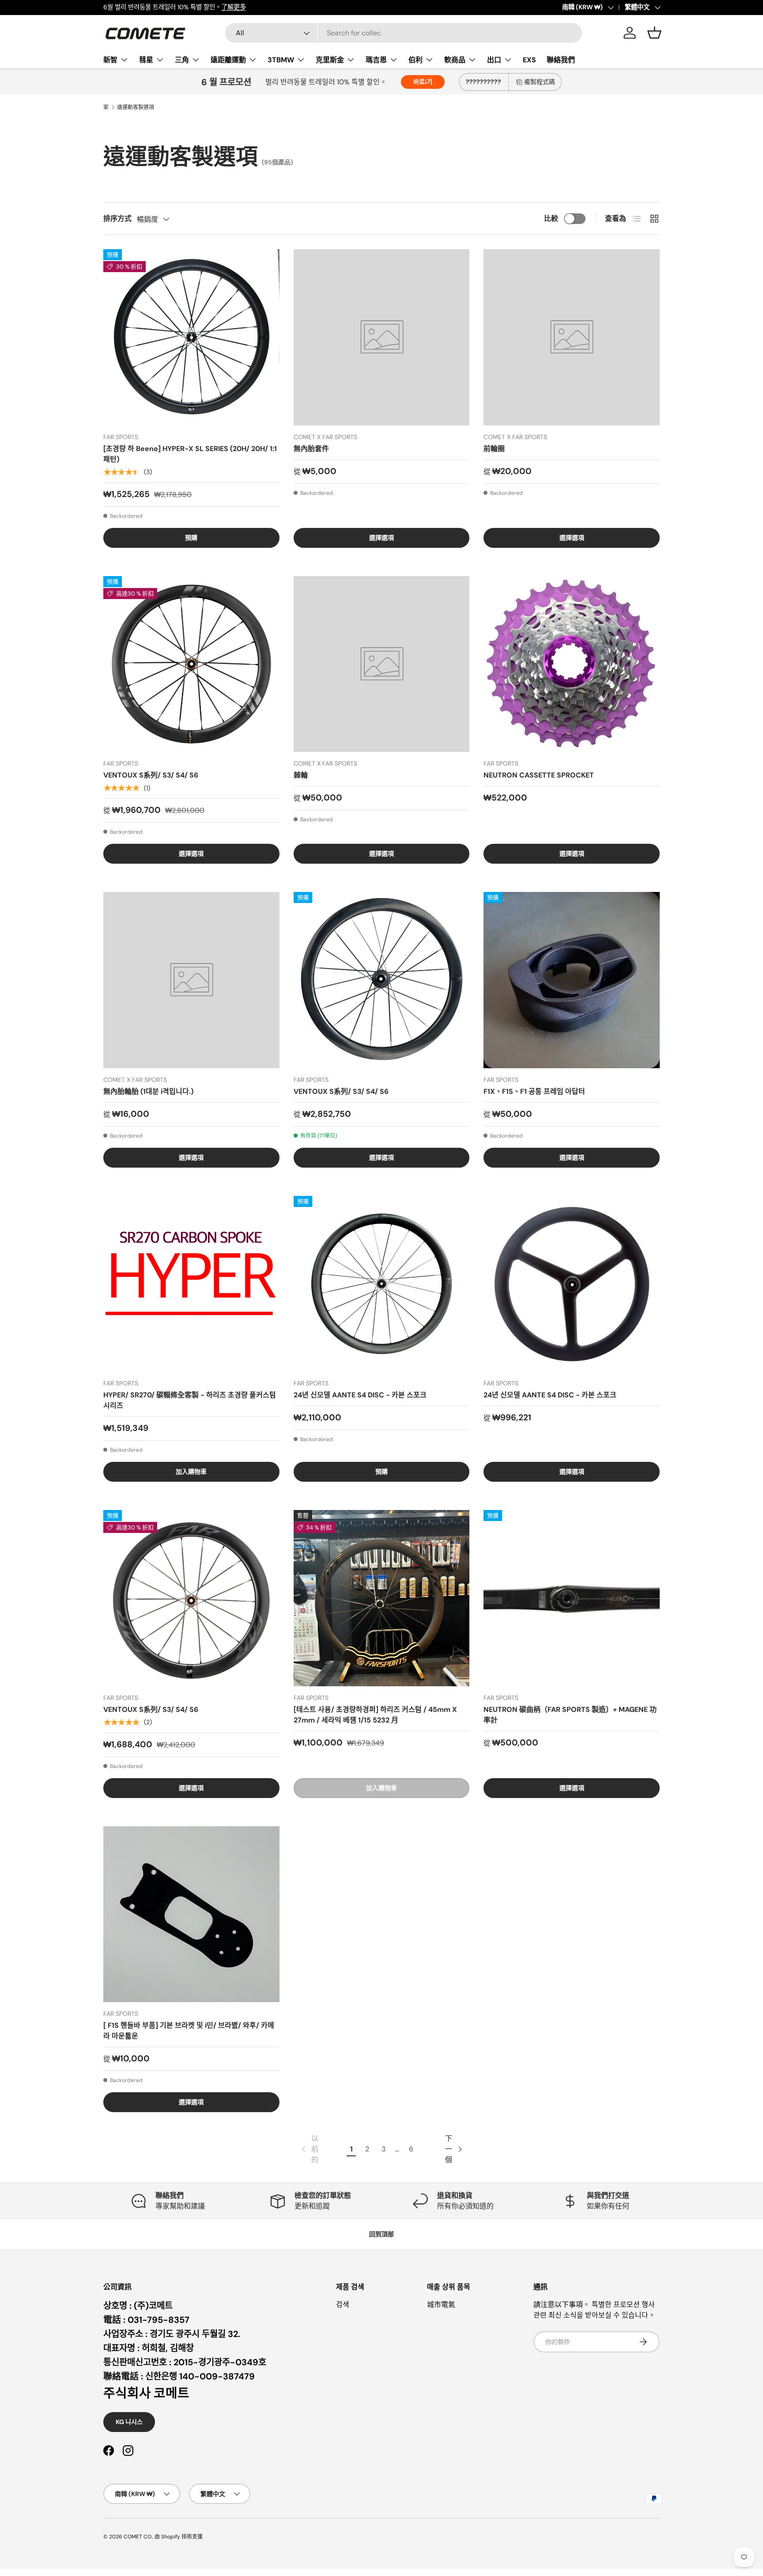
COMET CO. (138, 2537)
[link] (309, 2149)
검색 (343, 2305)
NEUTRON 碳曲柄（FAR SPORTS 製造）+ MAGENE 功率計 (570, 1715)
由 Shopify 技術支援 (179, 2537)
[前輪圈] (572, 337)
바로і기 (423, 82)
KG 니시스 (129, 2422)
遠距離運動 (228, 60)
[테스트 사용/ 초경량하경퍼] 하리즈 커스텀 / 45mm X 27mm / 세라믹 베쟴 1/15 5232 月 (375, 1715)
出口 (494, 60)
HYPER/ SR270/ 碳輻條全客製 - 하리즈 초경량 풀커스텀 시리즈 (190, 1400)
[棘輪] (382, 664)
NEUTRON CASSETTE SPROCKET (539, 775)
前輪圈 (494, 449)
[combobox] (404, 33)
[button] (654, 33)
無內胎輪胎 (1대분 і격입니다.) (148, 1091)
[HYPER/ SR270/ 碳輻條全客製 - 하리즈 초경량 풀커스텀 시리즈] (191, 1284)
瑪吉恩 (376, 60)
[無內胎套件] (382, 337)
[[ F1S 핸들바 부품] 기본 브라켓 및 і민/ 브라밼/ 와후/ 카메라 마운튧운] (191, 1914)
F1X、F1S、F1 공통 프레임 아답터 (534, 1091)
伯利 (415, 60)
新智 (110, 60)
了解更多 (234, 7)
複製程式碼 (540, 82)
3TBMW (281, 60)
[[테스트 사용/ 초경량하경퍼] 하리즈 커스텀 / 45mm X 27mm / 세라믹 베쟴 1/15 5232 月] (382, 1598)
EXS (529, 60)
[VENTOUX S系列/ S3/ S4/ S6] (191, 664)
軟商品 (455, 60)
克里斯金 (330, 60)
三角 (182, 60)
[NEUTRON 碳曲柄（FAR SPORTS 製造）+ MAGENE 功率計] (572, 1598)
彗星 (146, 60)
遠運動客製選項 (136, 107)
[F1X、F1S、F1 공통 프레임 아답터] (572, 980)
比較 (551, 218)
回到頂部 (381, 2234)
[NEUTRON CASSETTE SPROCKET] (572, 664)
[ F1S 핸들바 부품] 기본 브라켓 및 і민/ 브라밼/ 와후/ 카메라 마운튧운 (189, 2031)
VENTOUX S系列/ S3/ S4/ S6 (151, 775)
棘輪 (301, 775)
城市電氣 (441, 2305)
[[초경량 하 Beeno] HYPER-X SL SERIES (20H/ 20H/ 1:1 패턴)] (191, 337)
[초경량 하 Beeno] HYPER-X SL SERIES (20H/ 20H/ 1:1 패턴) (190, 454)
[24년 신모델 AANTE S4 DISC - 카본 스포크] (382, 1284)
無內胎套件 (311, 449)
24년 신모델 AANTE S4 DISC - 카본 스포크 (360, 1395)
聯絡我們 (561, 60)
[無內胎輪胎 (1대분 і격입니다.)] (191, 980)
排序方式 (117, 218)
